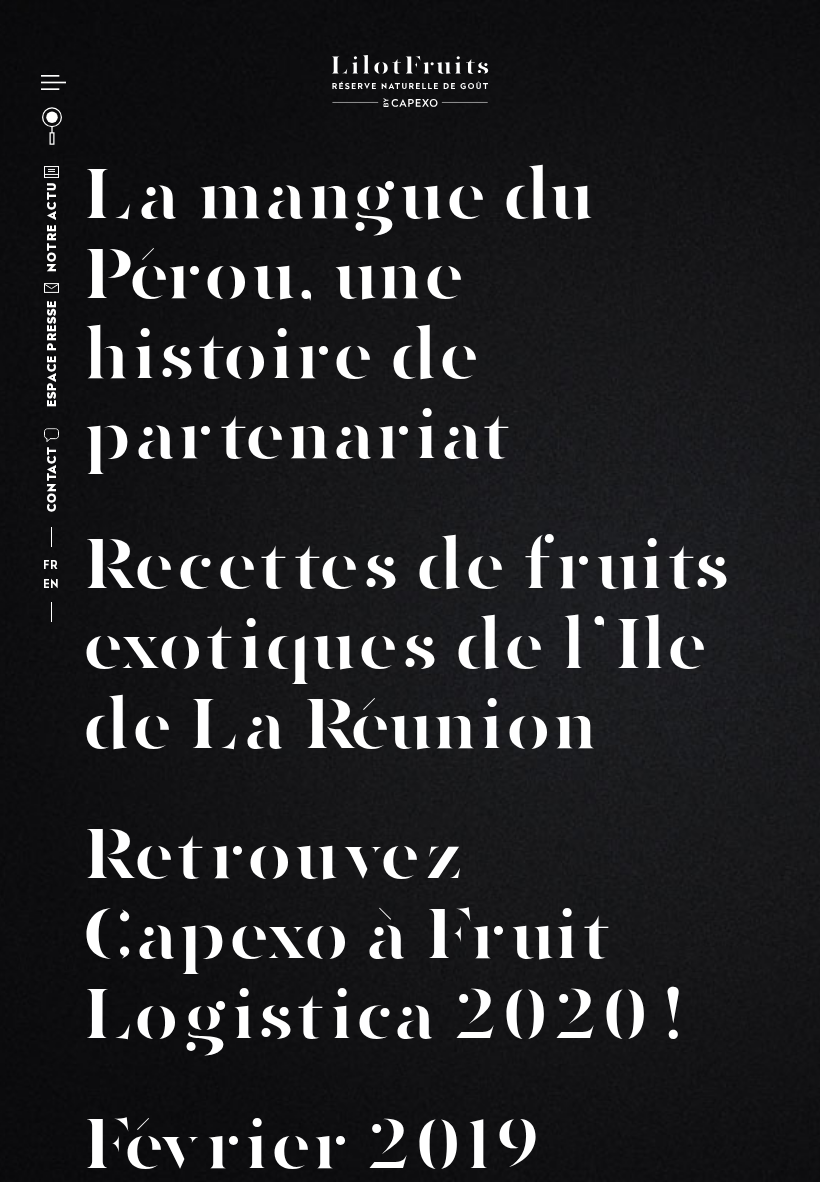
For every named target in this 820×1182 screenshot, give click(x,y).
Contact (51, 479)
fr (51, 566)
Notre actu (51, 227)
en (51, 585)
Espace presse (51, 353)
